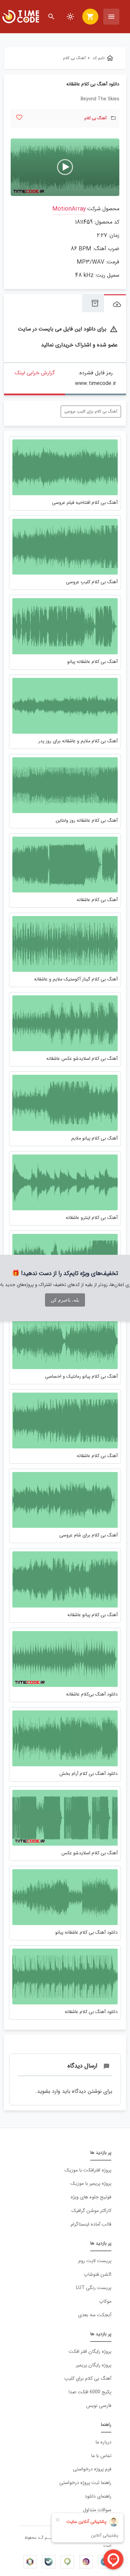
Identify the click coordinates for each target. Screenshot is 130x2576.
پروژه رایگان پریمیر (94, 2365)
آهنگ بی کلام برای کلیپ (88, 2379)
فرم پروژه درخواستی (92, 2469)
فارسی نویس (99, 2406)
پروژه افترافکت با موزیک (88, 2170)
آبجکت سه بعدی (95, 2315)
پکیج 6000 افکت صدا (90, 2392)
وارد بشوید (49, 2091)
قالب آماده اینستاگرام (91, 2224)
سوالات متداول (97, 2510)
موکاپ (105, 2301)
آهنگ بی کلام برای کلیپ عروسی (91, 411)
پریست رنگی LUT (94, 2288)
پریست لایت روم (95, 2261)
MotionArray (69, 209)
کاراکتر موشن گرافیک (91, 2211)
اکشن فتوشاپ (97, 2275)
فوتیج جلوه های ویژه (91, 2197)
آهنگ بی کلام (95, 118)
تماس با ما (101, 2456)
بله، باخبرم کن (65, 1300)
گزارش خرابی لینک (35, 373)
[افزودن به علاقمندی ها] (19, 117)
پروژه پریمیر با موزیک (91, 2184)
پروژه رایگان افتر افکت (90, 2352)
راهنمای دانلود (98, 2496)
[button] (65, 167)
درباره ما (103, 2442)
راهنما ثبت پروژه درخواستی (85, 2483)
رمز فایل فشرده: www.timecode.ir (95, 378)
